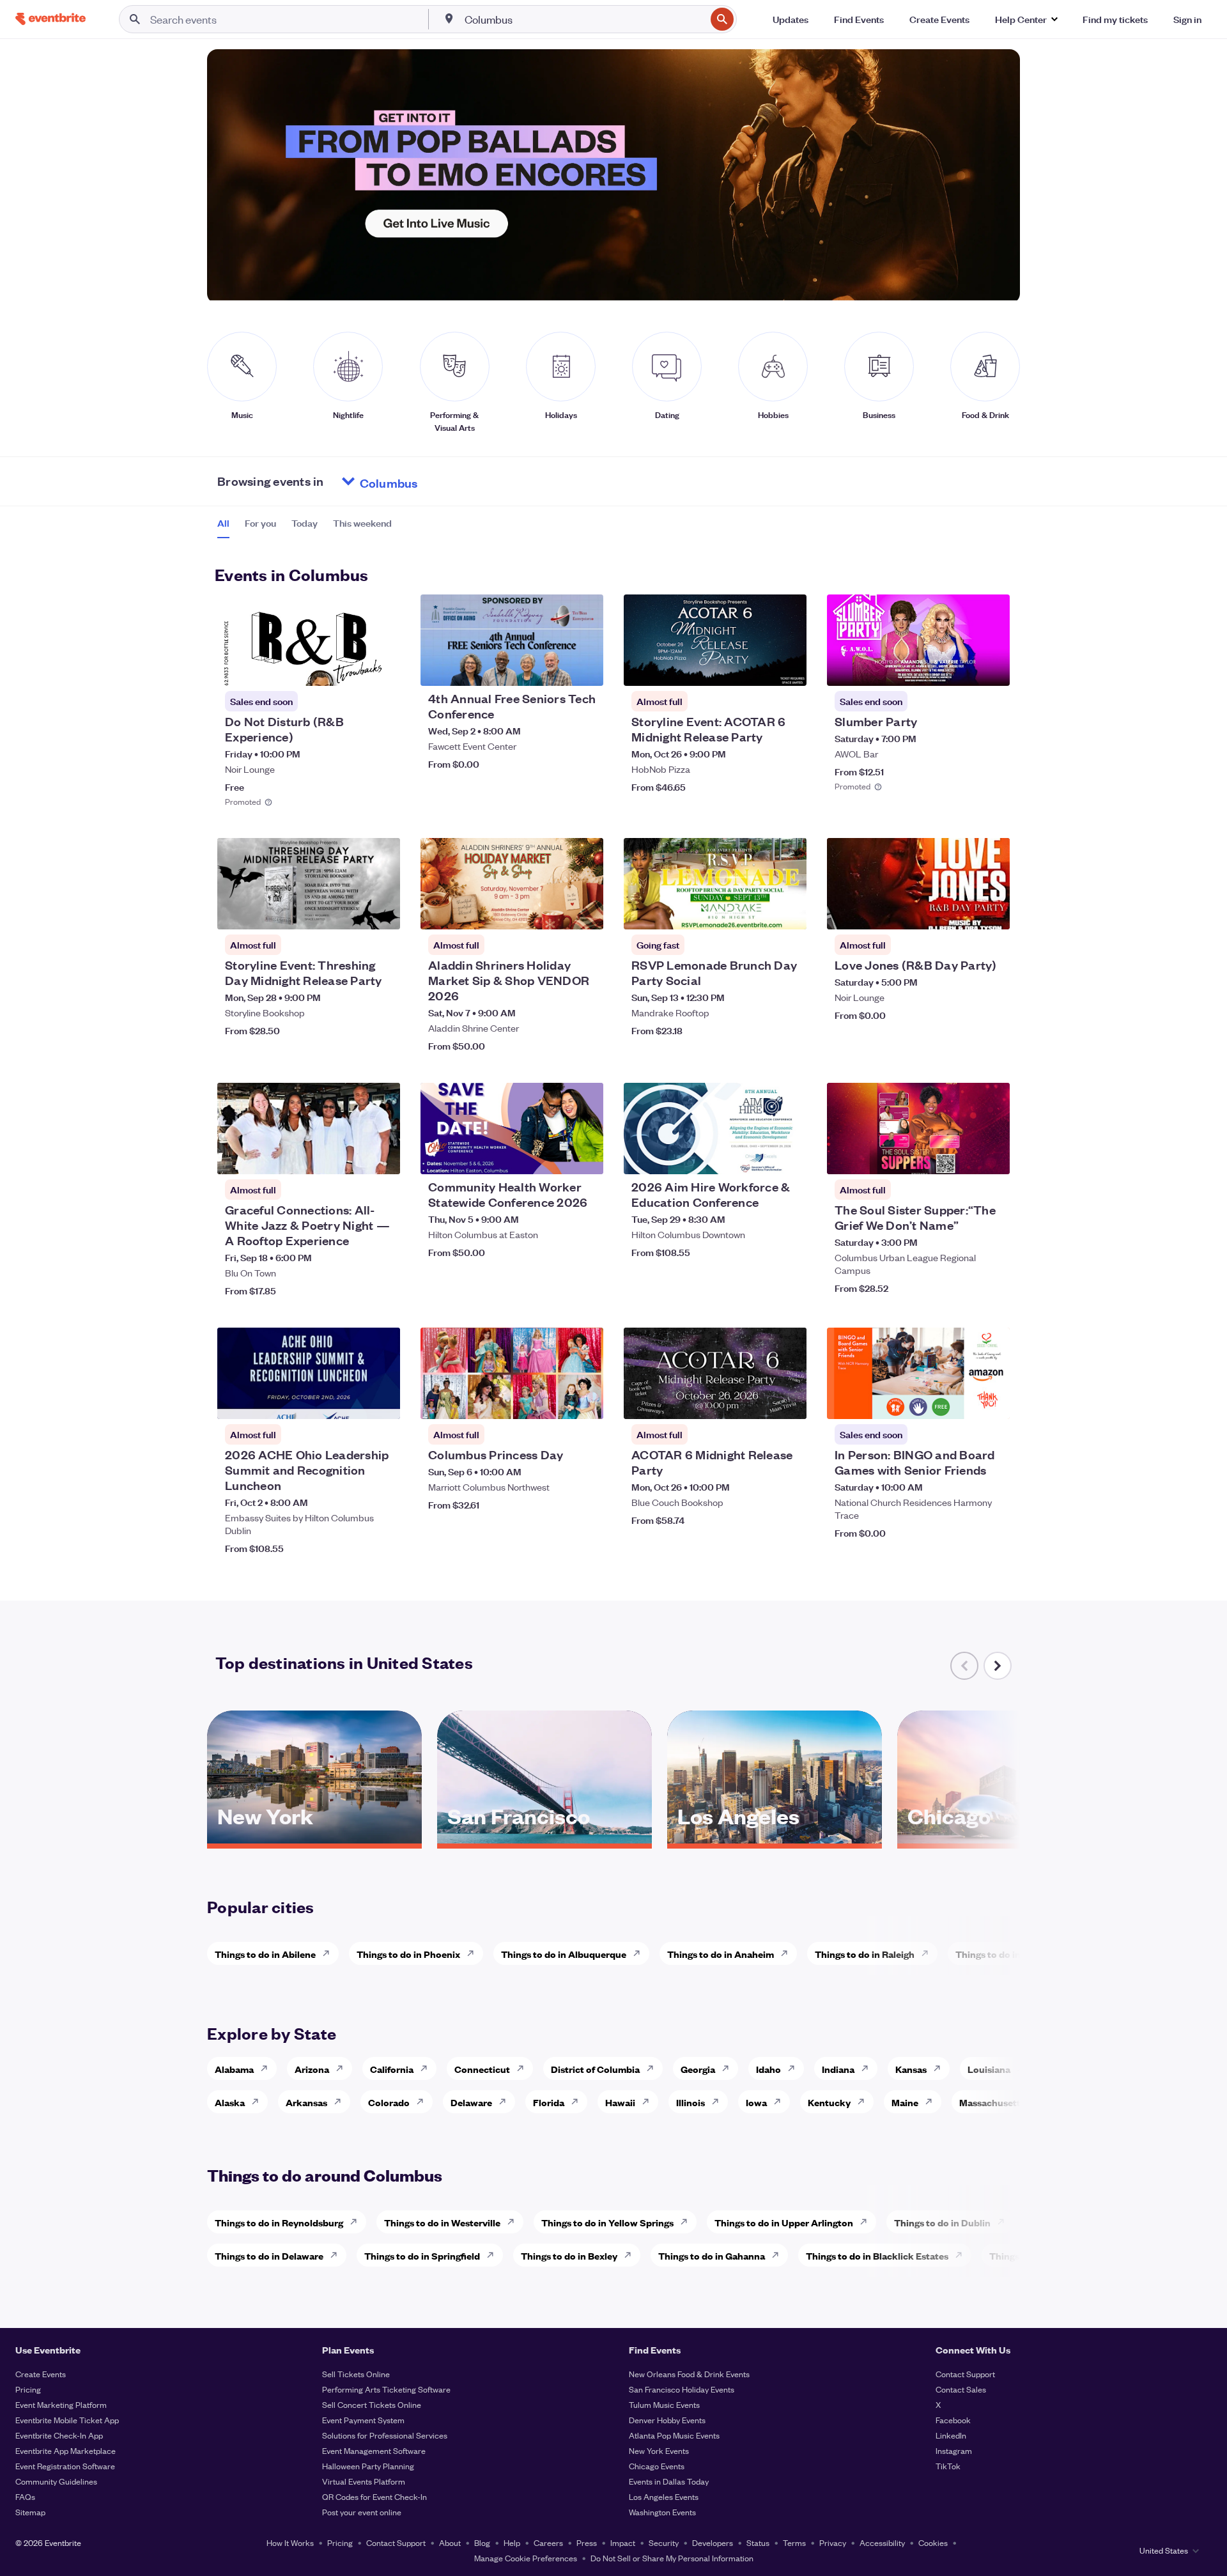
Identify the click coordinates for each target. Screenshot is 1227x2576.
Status (758, 2542)
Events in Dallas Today (669, 2481)
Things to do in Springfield (422, 2255)
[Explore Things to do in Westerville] (514, 2222)
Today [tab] (305, 523)
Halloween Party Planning (368, 2466)
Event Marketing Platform (61, 2404)
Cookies (933, 2542)
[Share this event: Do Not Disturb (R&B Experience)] (382, 668)
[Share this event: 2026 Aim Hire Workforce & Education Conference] (789, 1156)
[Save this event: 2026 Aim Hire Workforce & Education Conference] (758, 1156)
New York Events (659, 2450)
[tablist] (305, 527)
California (392, 2069)
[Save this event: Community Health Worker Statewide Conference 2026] (555, 1156)
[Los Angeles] (775, 1839)
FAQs (25, 2496)
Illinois (691, 2102)
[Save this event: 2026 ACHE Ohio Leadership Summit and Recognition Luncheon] (351, 1401)
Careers (548, 2542)
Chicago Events (657, 2466)
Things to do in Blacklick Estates (877, 2255)
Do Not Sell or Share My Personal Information (672, 2558)
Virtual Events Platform (364, 2481)
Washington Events (662, 2512)
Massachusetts (992, 2102)
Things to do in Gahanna (712, 2255)
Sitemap (30, 2512)
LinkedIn (951, 2435)
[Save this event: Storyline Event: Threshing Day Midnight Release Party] (351, 912)
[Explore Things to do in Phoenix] (474, 1953)
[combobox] (584, 19)
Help (512, 2542)
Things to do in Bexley (569, 2255)
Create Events (41, 2374)
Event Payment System (363, 2420)
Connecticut (482, 2069)
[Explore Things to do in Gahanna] (779, 2255)
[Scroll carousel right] (998, 1666)
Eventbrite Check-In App (59, 2435)
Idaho (768, 2069)
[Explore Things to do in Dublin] (1005, 2222)
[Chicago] (1005, 1839)
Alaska (230, 2102)
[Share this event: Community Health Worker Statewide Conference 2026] (585, 1156)
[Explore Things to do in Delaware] (337, 2255)
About (450, 2542)
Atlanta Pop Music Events (674, 2435)
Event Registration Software (65, 2466)
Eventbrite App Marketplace (66, 2450)
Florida (549, 2102)
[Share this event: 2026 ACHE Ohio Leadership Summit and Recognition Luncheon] (382, 1401)
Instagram (954, 2450)
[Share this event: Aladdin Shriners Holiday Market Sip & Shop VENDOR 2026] (585, 912)
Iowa (756, 2102)
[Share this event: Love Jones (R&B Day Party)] (992, 912)
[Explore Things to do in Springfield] (494, 2255)
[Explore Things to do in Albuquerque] (640, 1953)
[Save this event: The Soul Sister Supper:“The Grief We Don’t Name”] (961, 1156)
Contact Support (965, 2374)
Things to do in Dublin (942, 2222)
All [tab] (223, 523)
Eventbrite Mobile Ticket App (67, 2420)
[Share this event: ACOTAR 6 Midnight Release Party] (789, 1401)
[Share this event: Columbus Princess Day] (585, 1401)
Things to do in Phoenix (408, 1954)
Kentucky (829, 2102)
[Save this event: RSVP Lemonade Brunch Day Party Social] (758, 912)
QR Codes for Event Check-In (374, 2496)
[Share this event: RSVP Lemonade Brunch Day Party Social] (789, 912)
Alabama (234, 2069)
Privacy (833, 2542)
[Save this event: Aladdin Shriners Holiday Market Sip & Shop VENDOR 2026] (555, 912)
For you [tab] (260, 523)
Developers (713, 2542)
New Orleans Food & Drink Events (689, 2374)
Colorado (389, 2102)
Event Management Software (374, 2450)
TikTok (948, 2466)
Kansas (911, 2069)
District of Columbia (595, 2069)
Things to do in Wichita (1006, 1954)
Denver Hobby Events (667, 2420)
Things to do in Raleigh (865, 1954)
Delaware (471, 2102)
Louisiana (989, 2069)
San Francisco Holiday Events (682, 2389)
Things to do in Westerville (442, 2222)
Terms (794, 2542)
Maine (905, 2102)
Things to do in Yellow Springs (607, 2222)
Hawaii (620, 2102)
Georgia (698, 2069)
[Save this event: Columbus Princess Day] (555, 1401)
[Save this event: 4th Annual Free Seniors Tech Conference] (555, 668)
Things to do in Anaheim (721, 1954)
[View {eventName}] (309, 640)
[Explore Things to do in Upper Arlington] (867, 2222)
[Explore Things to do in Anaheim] (788, 1953)
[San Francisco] (544, 1839)
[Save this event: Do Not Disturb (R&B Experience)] (351, 668)
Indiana (838, 2069)
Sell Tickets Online (356, 2374)
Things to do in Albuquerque (564, 1954)
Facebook (953, 2420)
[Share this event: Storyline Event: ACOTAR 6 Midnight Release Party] (789, 668)
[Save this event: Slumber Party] (961, 668)
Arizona (312, 2069)
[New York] (314, 1839)
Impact (623, 2542)
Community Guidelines (56, 2481)
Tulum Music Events (664, 2404)
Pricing (28, 2389)
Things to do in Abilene (265, 1954)
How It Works (290, 2542)
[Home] (50, 19)
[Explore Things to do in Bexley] (631, 2255)
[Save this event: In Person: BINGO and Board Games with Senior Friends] (961, 1401)
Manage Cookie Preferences (526, 2558)
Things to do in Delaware (269, 2255)
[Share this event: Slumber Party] (992, 668)
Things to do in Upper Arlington (784, 2222)
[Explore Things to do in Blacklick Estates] (962, 2255)
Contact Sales (961, 2389)
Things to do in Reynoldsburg (279, 2222)
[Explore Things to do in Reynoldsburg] (357, 2222)
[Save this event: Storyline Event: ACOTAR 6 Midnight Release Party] (758, 668)
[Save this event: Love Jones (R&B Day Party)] (961, 912)
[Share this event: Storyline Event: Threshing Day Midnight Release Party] (382, 912)
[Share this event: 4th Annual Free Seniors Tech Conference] (585, 668)
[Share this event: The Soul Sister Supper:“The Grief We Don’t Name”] (992, 1156)
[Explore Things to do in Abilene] (330, 1953)
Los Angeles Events (664, 2496)
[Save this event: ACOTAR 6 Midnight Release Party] (758, 1401)
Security (664, 2542)
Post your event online (362, 2512)
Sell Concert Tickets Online (372, 2404)
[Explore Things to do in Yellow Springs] (688, 2222)
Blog (482, 2542)
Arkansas (306, 2102)
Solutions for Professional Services (385, 2435)
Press (587, 2542)
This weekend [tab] (362, 523)
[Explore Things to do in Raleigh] (929, 1953)
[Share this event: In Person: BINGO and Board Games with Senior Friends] (992, 1401)
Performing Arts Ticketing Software (386, 2389)
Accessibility (882, 2542)
